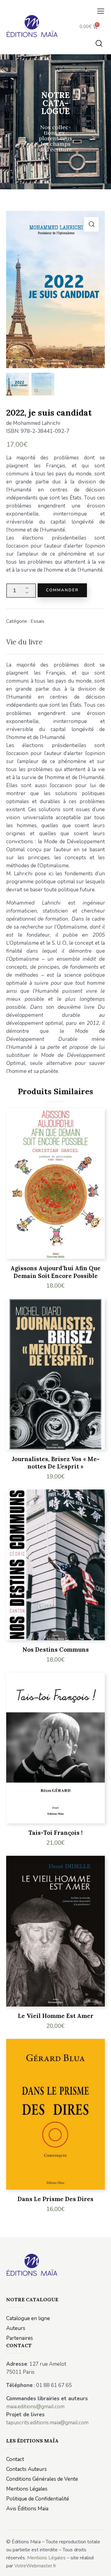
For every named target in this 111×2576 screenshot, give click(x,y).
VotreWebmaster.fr (35, 2566)
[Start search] (99, 43)
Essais (37, 621)
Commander (62, 590)
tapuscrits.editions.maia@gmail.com (47, 2423)
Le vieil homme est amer (56, 2016)
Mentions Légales (46, 2558)
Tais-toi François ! (55, 1833)
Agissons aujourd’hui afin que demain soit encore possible (55, 1272)
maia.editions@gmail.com (35, 2407)
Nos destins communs (56, 1650)
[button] (101, 11)
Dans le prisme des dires (55, 2199)
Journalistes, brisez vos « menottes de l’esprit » (56, 1463)
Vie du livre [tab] (24, 642)
